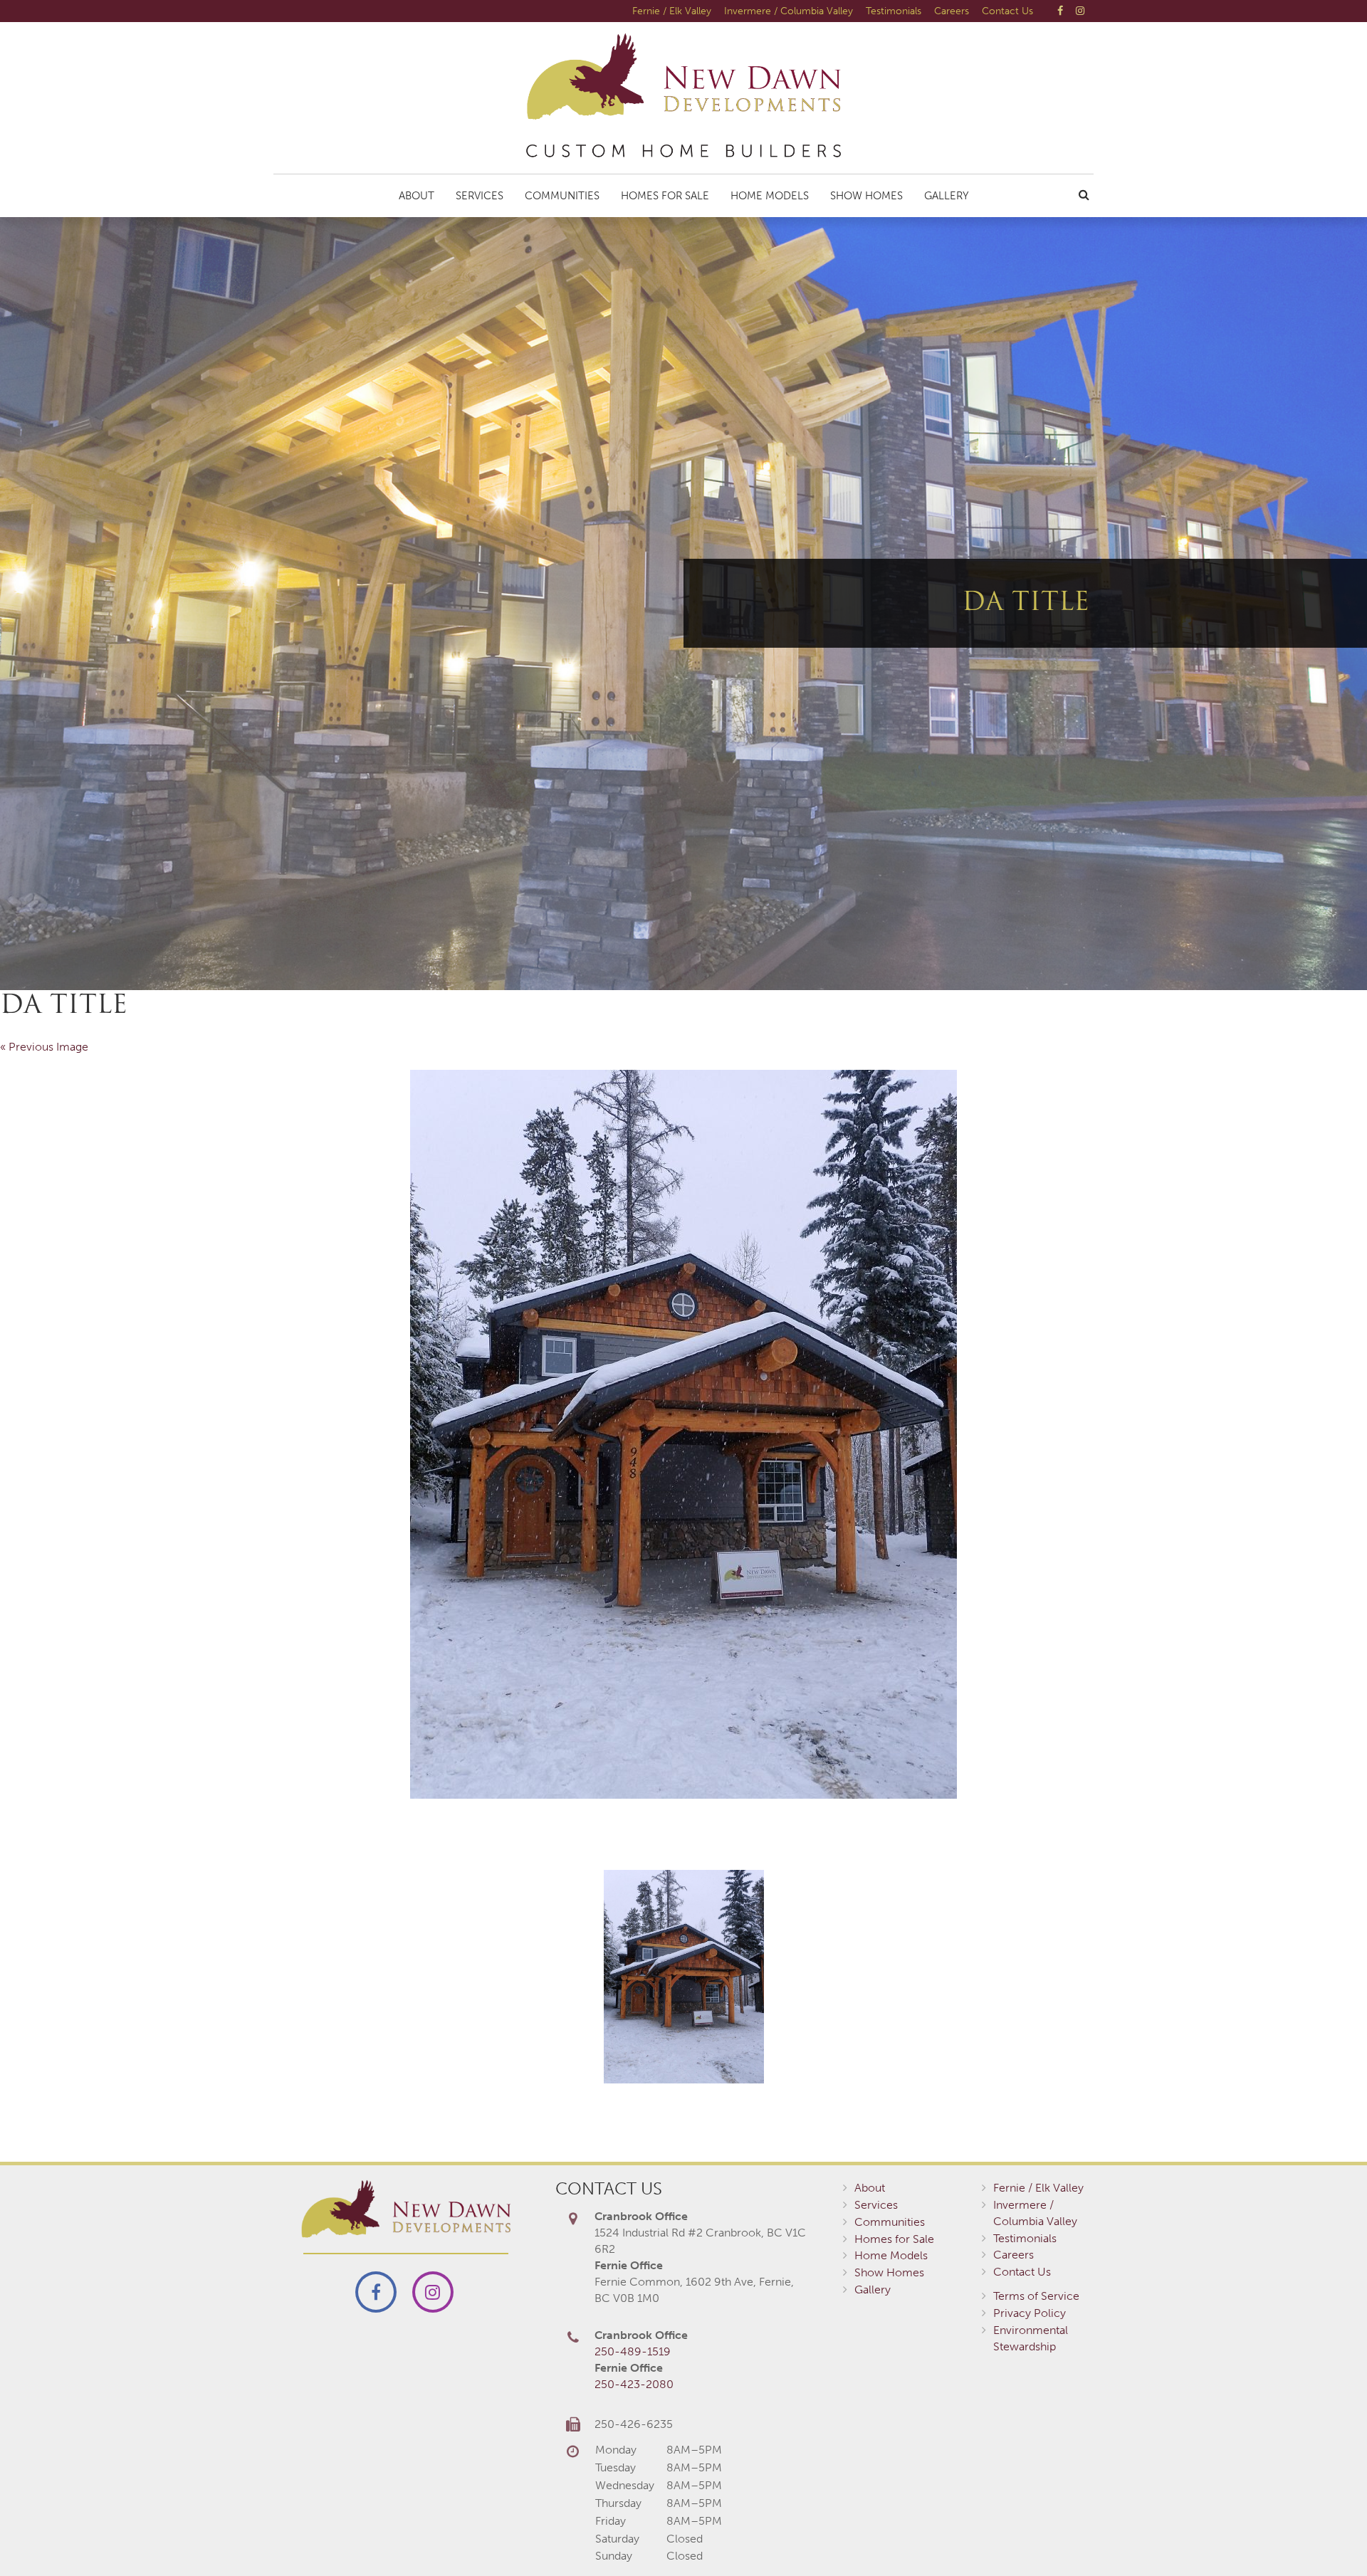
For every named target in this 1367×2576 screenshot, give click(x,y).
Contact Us (1007, 11)
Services (480, 196)
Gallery (947, 196)
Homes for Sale (665, 196)
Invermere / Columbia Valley (789, 11)
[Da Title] (683, 1434)
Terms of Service (1036, 2296)
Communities (562, 196)
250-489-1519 (633, 2351)
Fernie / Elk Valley (672, 11)
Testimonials (894, 11)
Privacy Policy (1030, 2313)
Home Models (770, 196)
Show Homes (866, 196)
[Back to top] (1327, 2536)
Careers (952, 11)
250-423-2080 (634, 2384)
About (417, 196)
